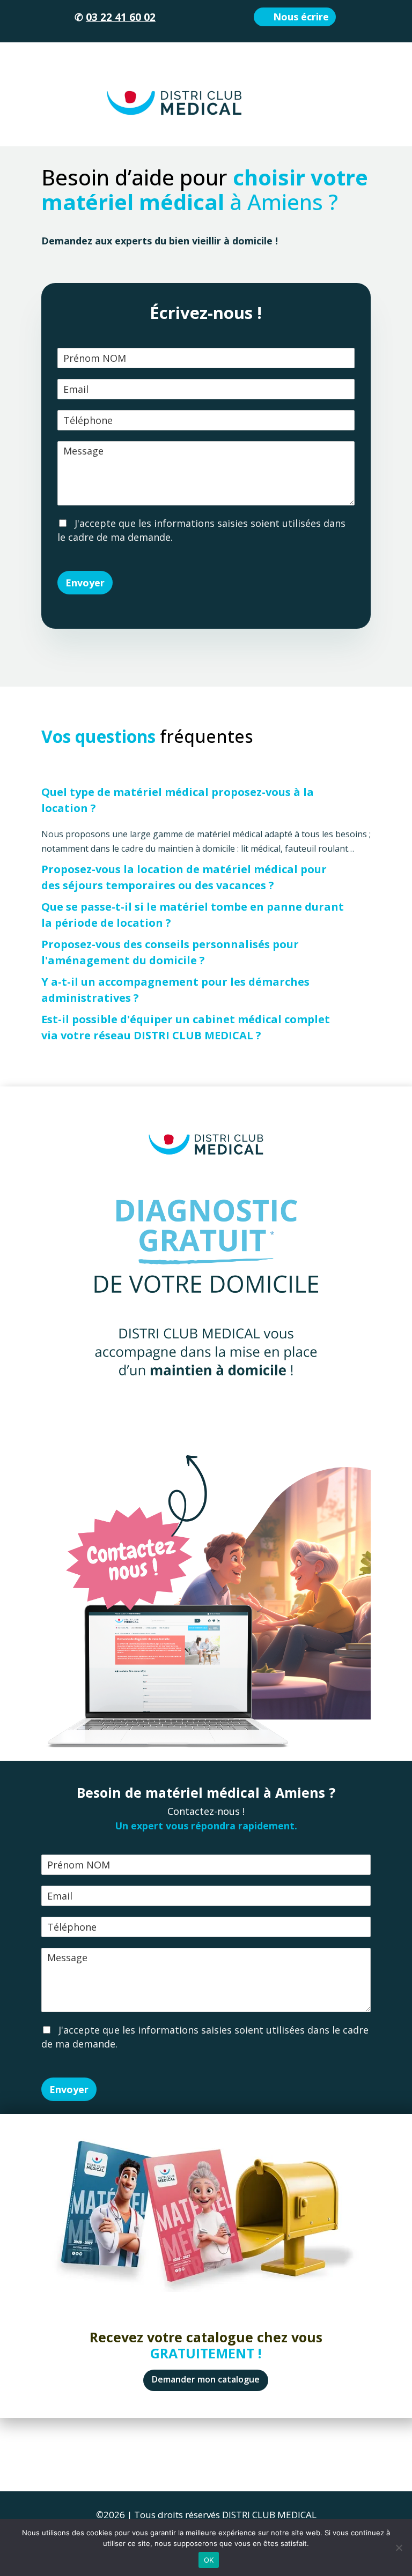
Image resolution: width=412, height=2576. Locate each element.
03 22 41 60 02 (121, 17)
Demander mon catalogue (206, 2379)
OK (209, 2560)
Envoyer (85, 583)
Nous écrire (301, 17)
